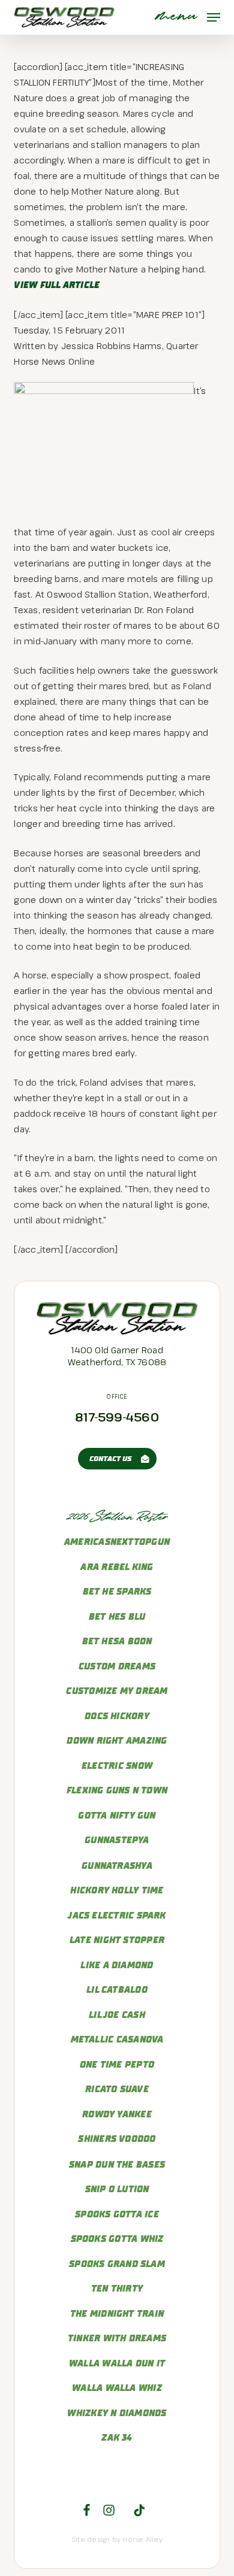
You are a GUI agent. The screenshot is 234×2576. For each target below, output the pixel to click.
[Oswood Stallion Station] (117, 1332)
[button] (188, 17)
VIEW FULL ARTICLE (57, 285)
